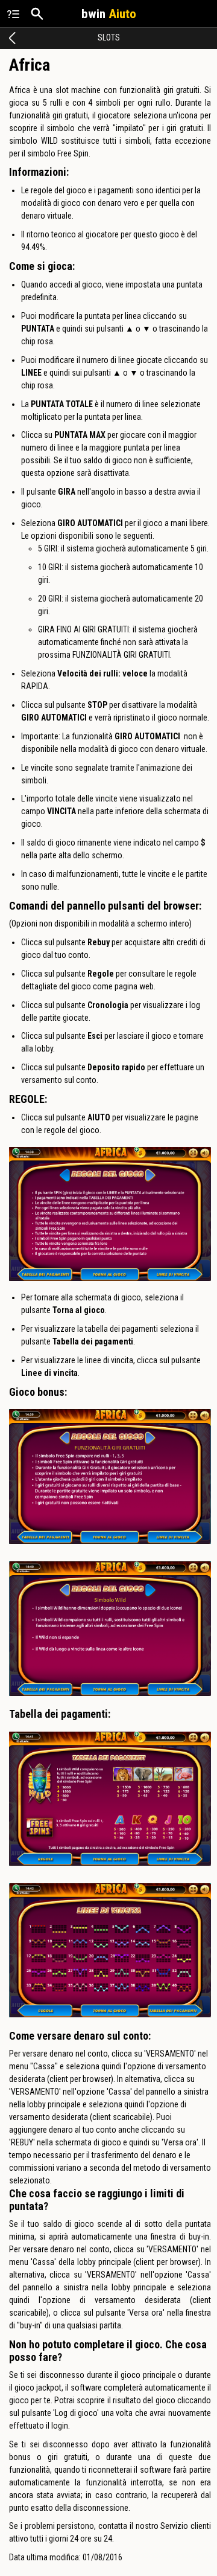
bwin (109, 14)
